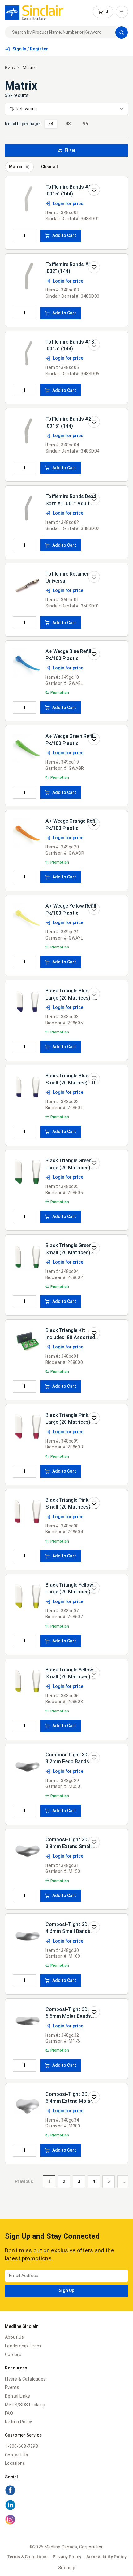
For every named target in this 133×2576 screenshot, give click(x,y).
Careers (13, 2355)
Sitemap (67, 2568)
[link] (34, 12)
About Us (14, 2337)
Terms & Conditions (27, 2557)
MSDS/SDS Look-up (25, 2405)
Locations (15, 2463)
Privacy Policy (67, 2557)
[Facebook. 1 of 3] (66, 2491)
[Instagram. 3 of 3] (66, 2521)
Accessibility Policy (106, 2557)
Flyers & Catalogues (25, 2379)
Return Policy (19, 2422)
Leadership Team (23, 2346)
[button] (103, 12)
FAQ (9, 2413)
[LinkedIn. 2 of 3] (66, 2506)
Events (12, 2387)
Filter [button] (70, 150)
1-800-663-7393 (21, 2446)
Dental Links (17, 2396)
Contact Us (17, 2455)
